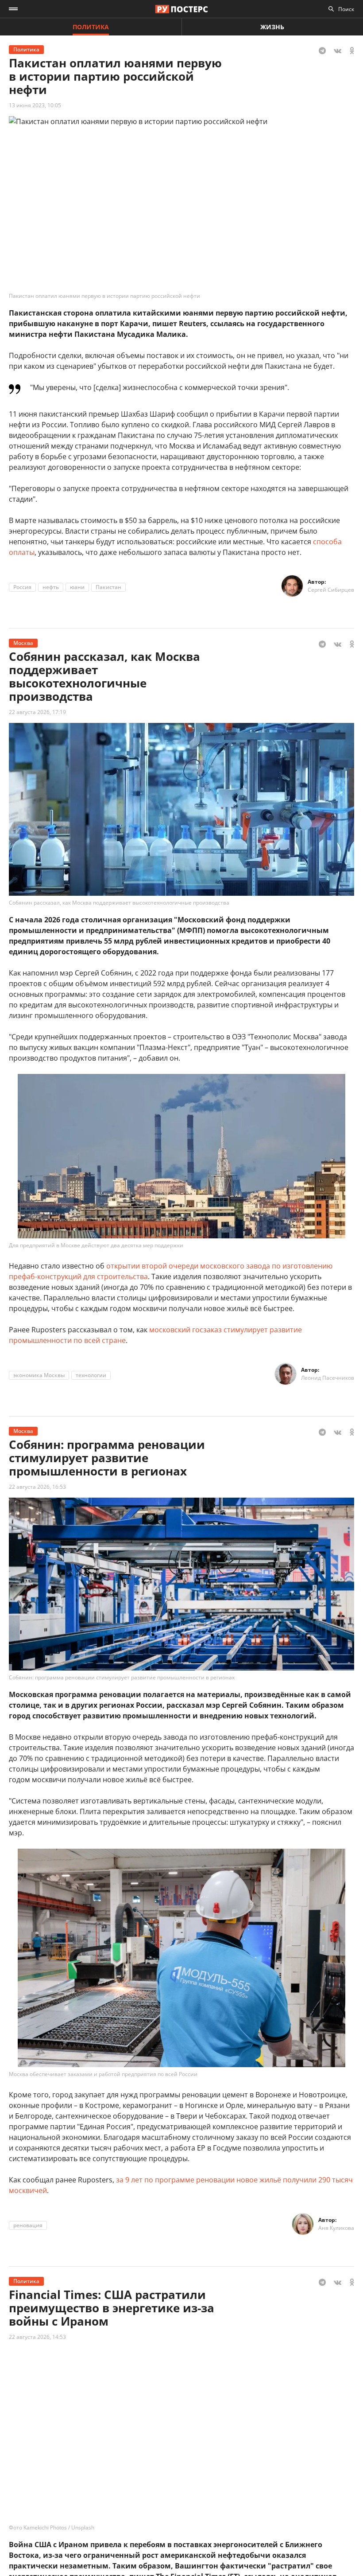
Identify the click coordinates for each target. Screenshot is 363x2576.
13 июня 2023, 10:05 (35, 105)
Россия (22, 587)
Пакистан (108, 587)
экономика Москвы (39, 1375)
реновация (28, 2225)
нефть (51, 587)
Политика (91, 27)
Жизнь (272, 27)
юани (77, 587)
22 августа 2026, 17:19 (37, 712)
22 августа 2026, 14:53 (37, 2337)
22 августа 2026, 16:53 (37, 1487)
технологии (91, 1375)
